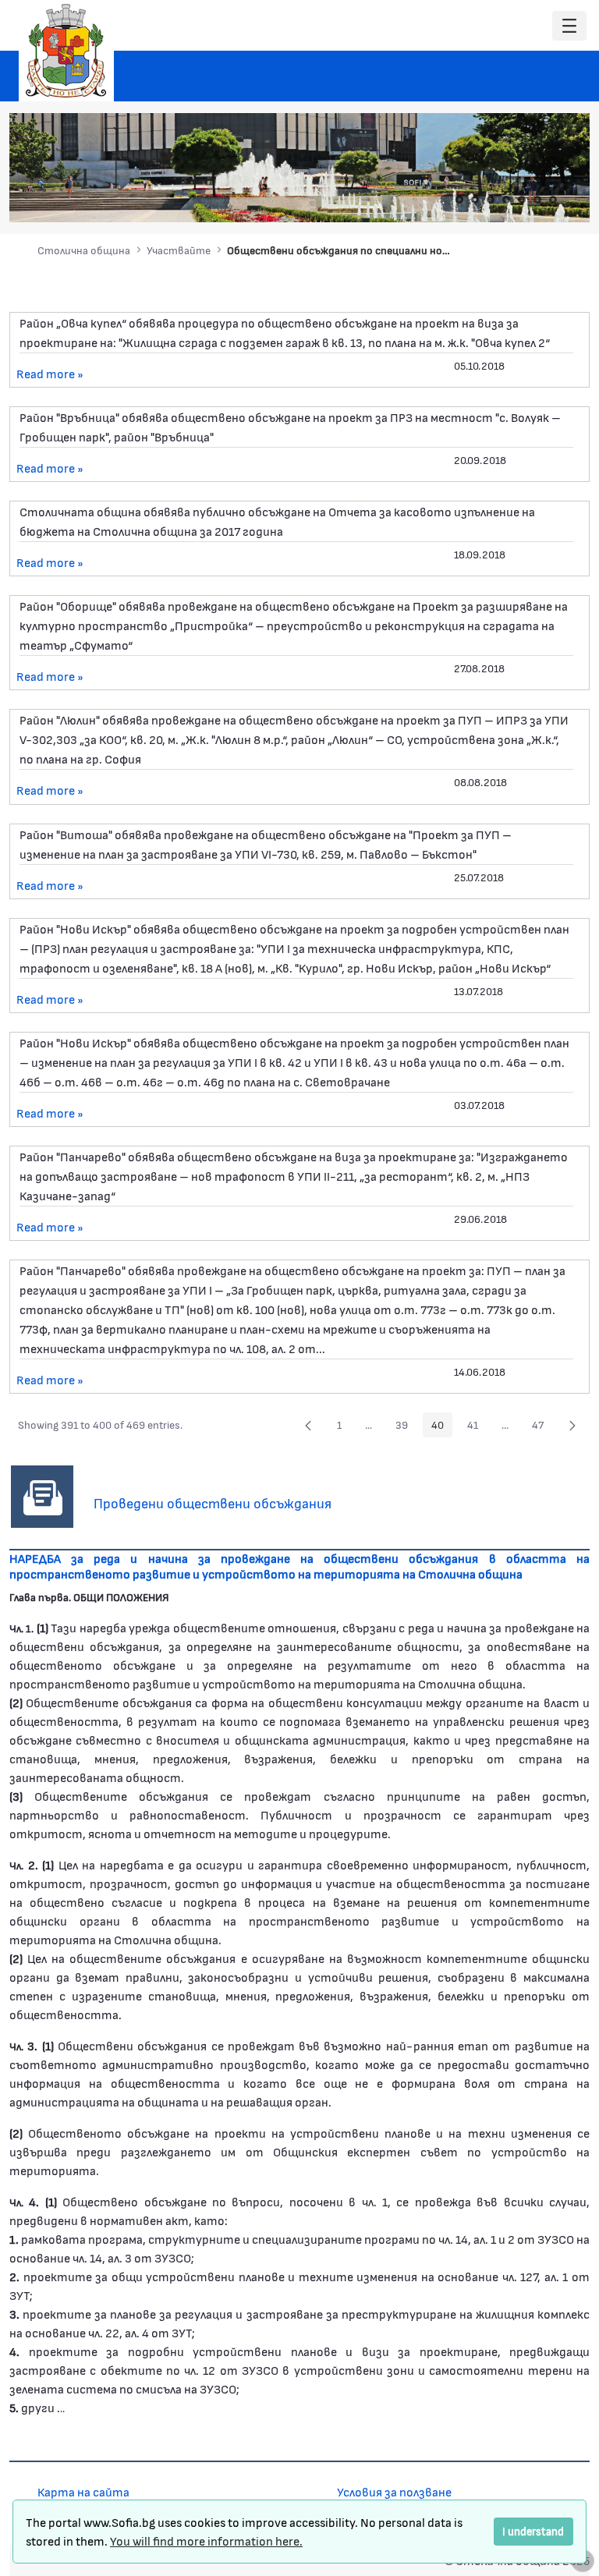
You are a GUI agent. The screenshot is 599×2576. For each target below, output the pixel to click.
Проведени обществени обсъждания (213, 1503)
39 (406, 1427)
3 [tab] (491, 200)
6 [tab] (537, 200)
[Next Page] (572, 1425)
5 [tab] (522, 200)
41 (477, 1427)
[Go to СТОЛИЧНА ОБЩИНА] (66, 51)
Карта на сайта (83, 2491)
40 (442, 1427)
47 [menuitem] (542, 1427)
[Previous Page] (308, 1425)
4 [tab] (506, 200)
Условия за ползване (394, 2491)
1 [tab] (459, 200)
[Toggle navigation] (569, 26)
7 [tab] (553, 200)
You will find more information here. (206, 2541)
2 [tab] (475, 200)
